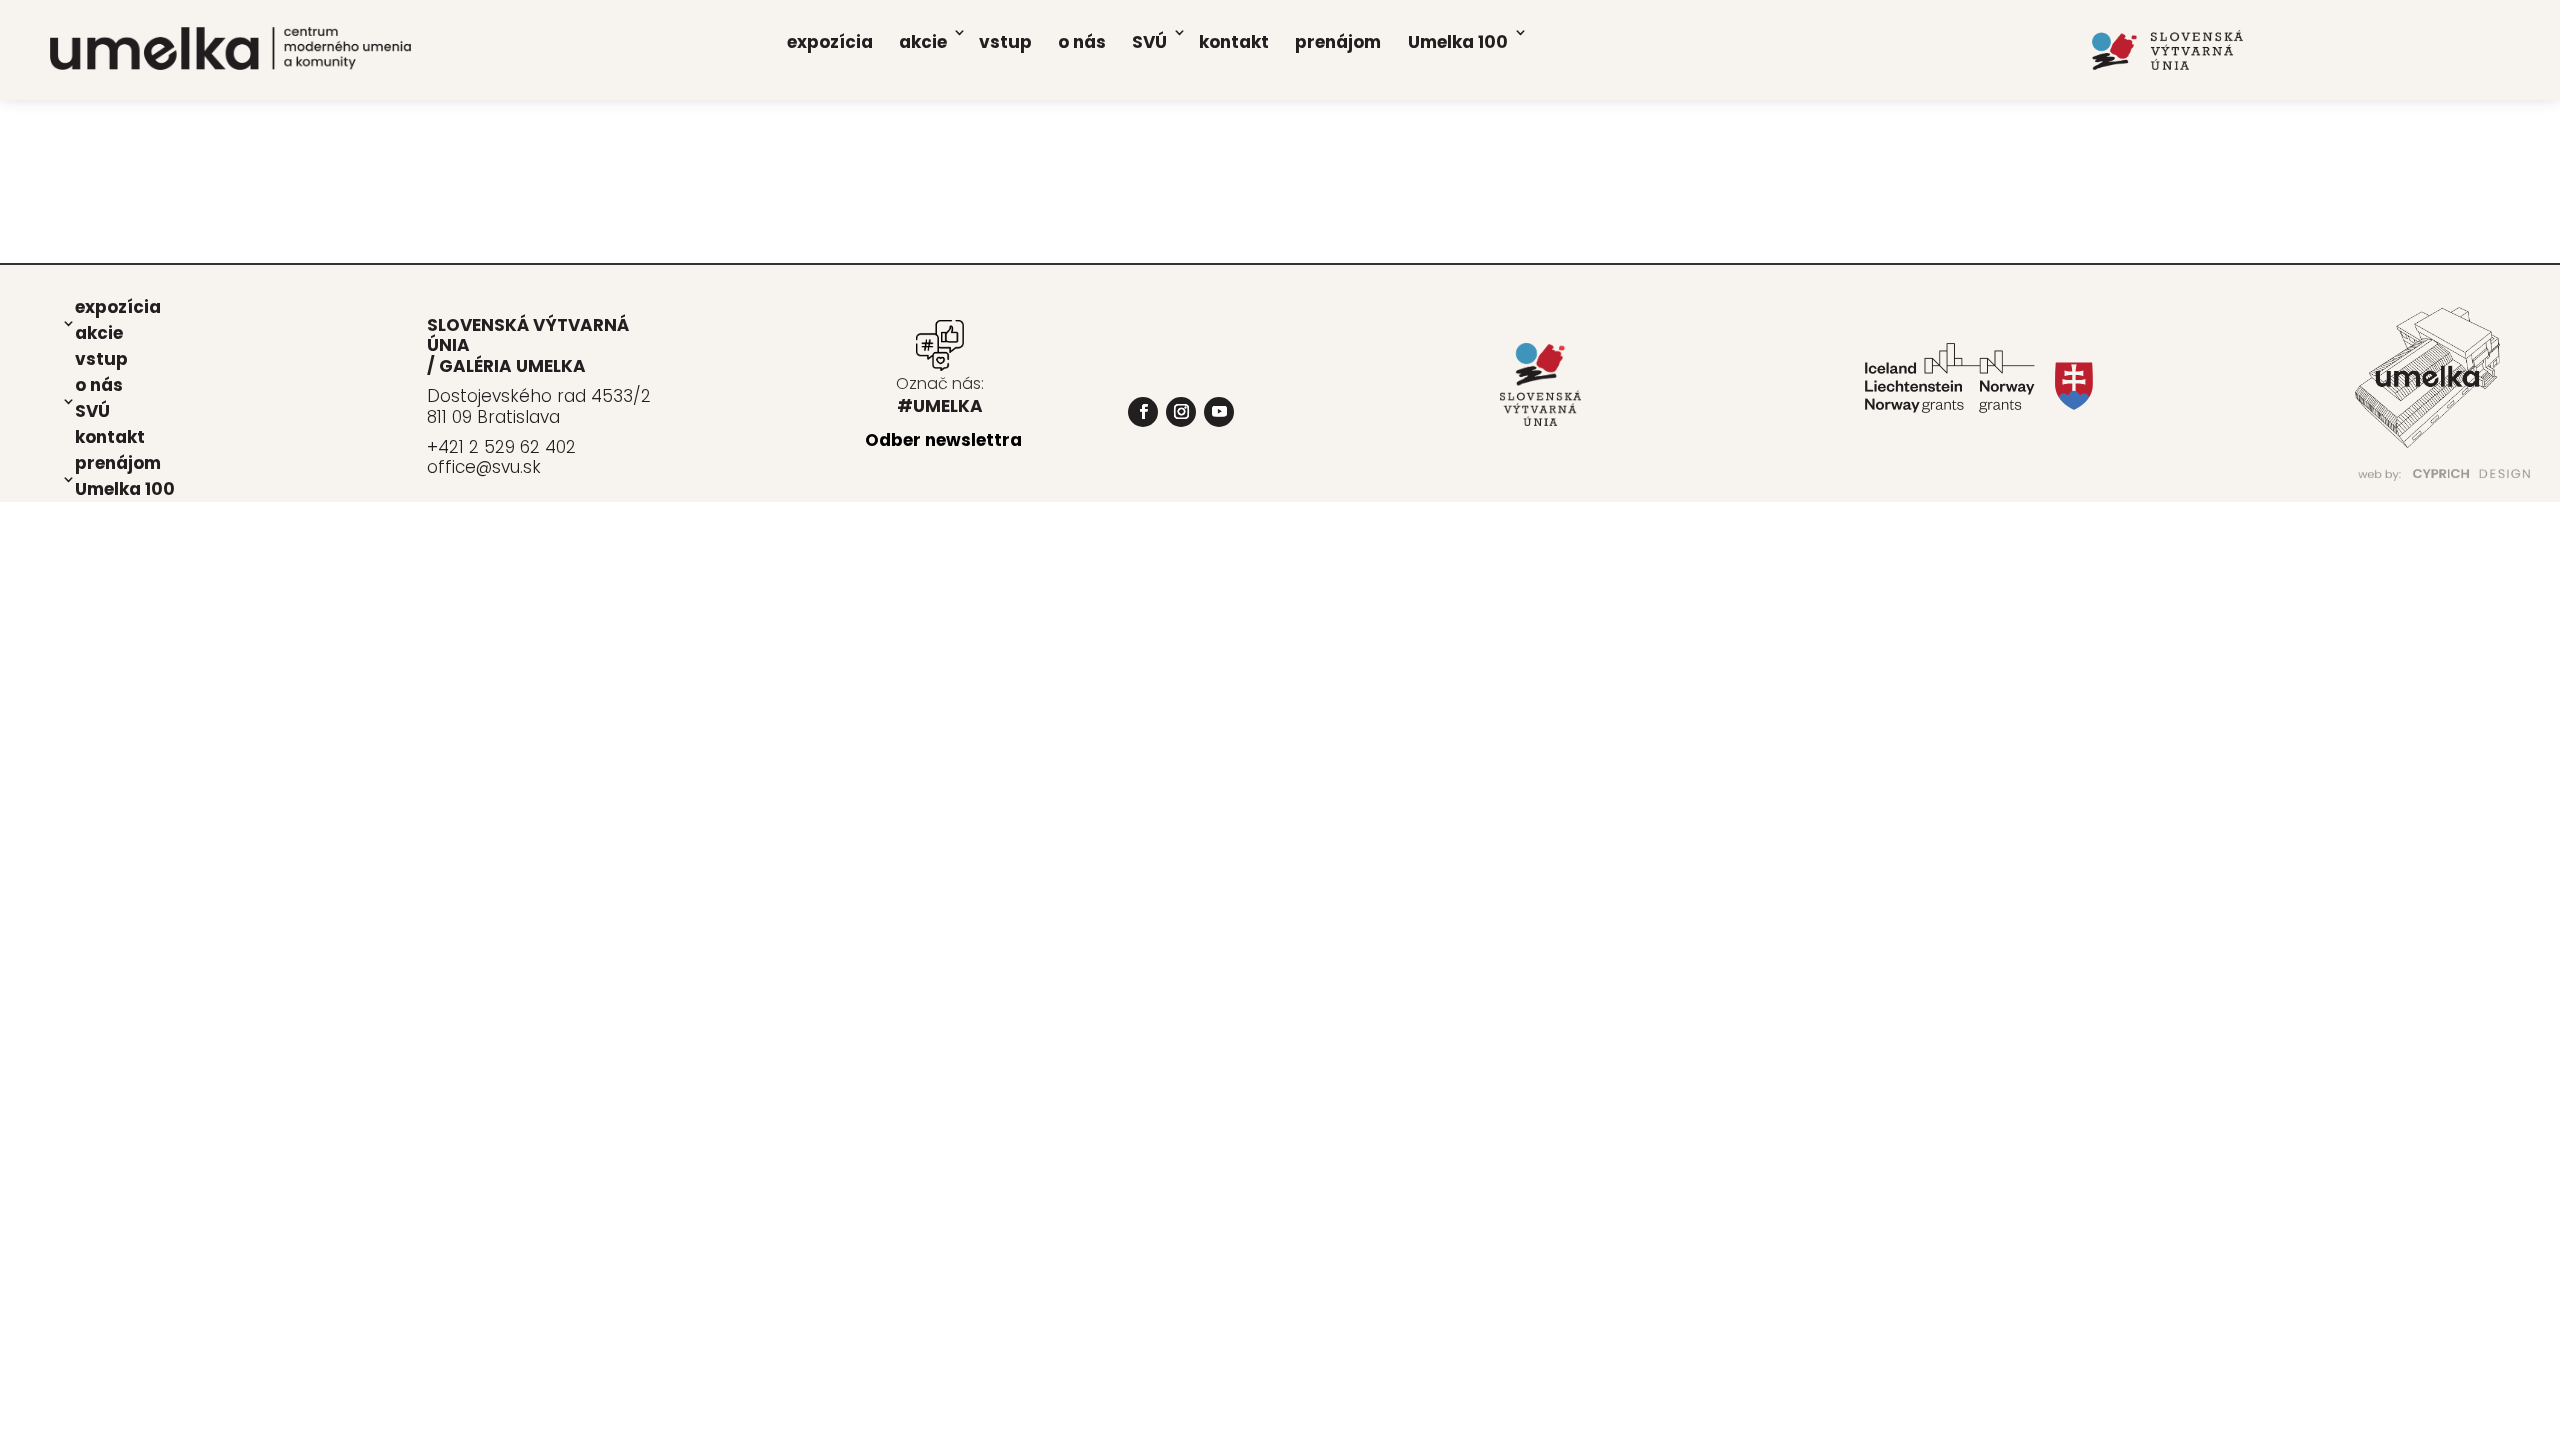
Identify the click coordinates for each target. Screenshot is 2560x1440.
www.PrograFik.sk (2150, 492)
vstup (1005, 42)
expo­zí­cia (830, 42)
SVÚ (1149, 42)
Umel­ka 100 (1458, 42)
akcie (923, 42)
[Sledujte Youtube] (1219, 412)
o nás (1082, 42)
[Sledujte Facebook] (1143, 412)
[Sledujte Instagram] (1181, 412)
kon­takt (1234, 42)
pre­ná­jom (1338, 42)
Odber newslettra (943, 440)
